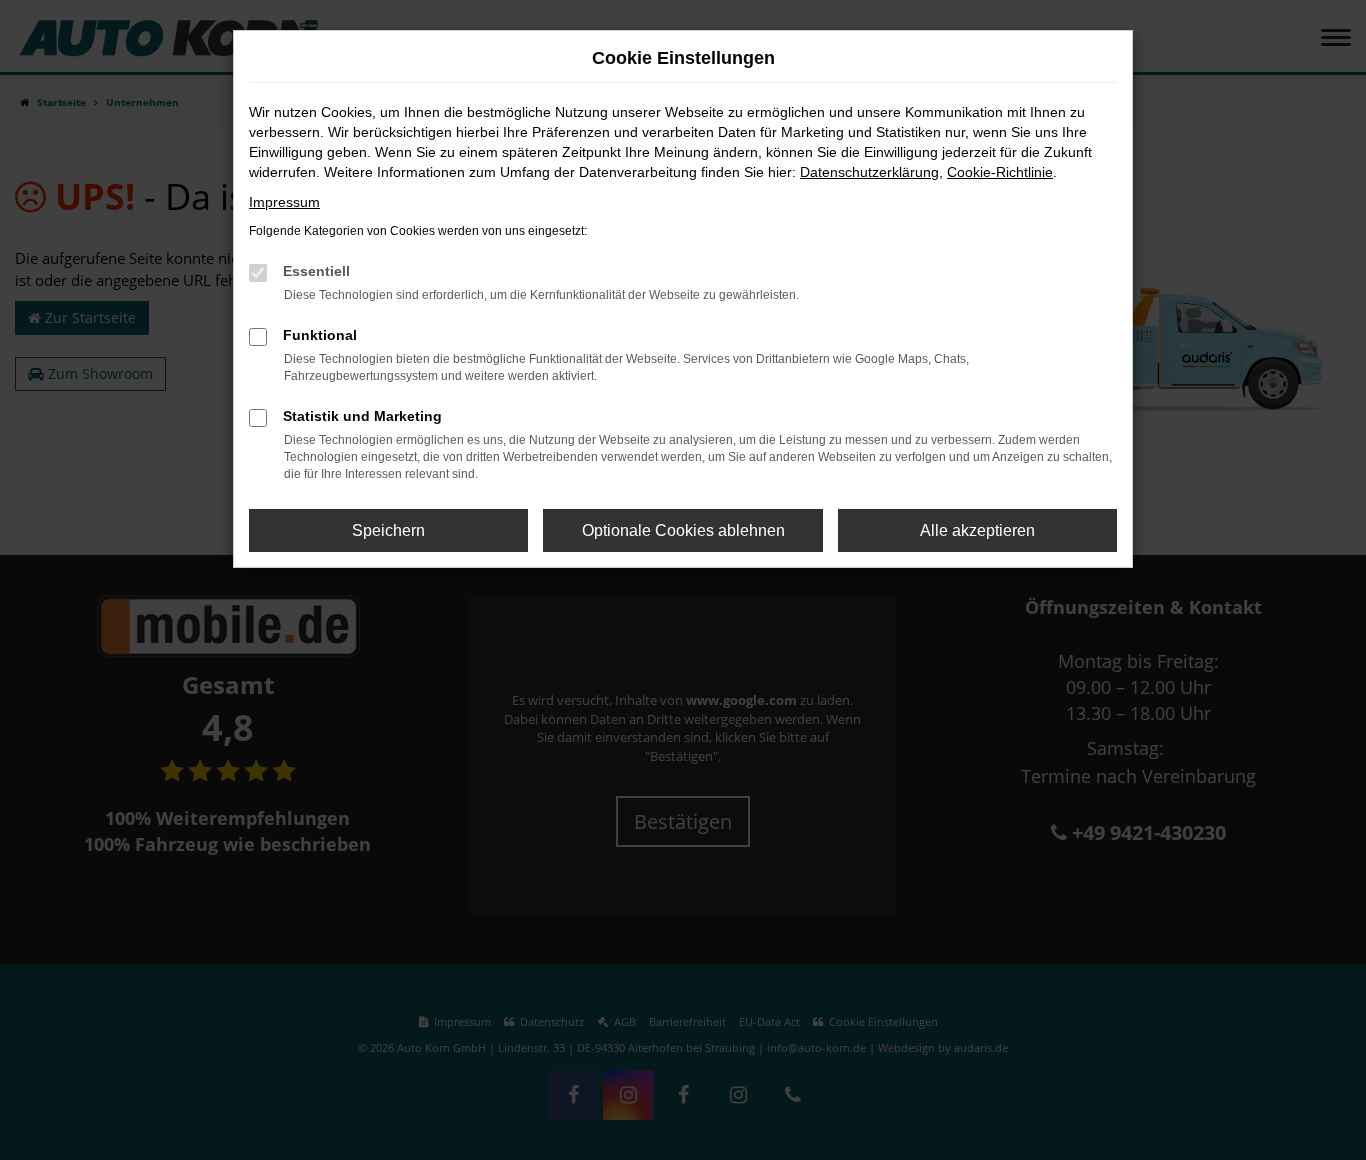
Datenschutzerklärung (869, 172)
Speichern (388, 530)
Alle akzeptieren (977, 530)
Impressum (284, 202)
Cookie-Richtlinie (1000, 172)
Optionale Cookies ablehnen (683, 530)
